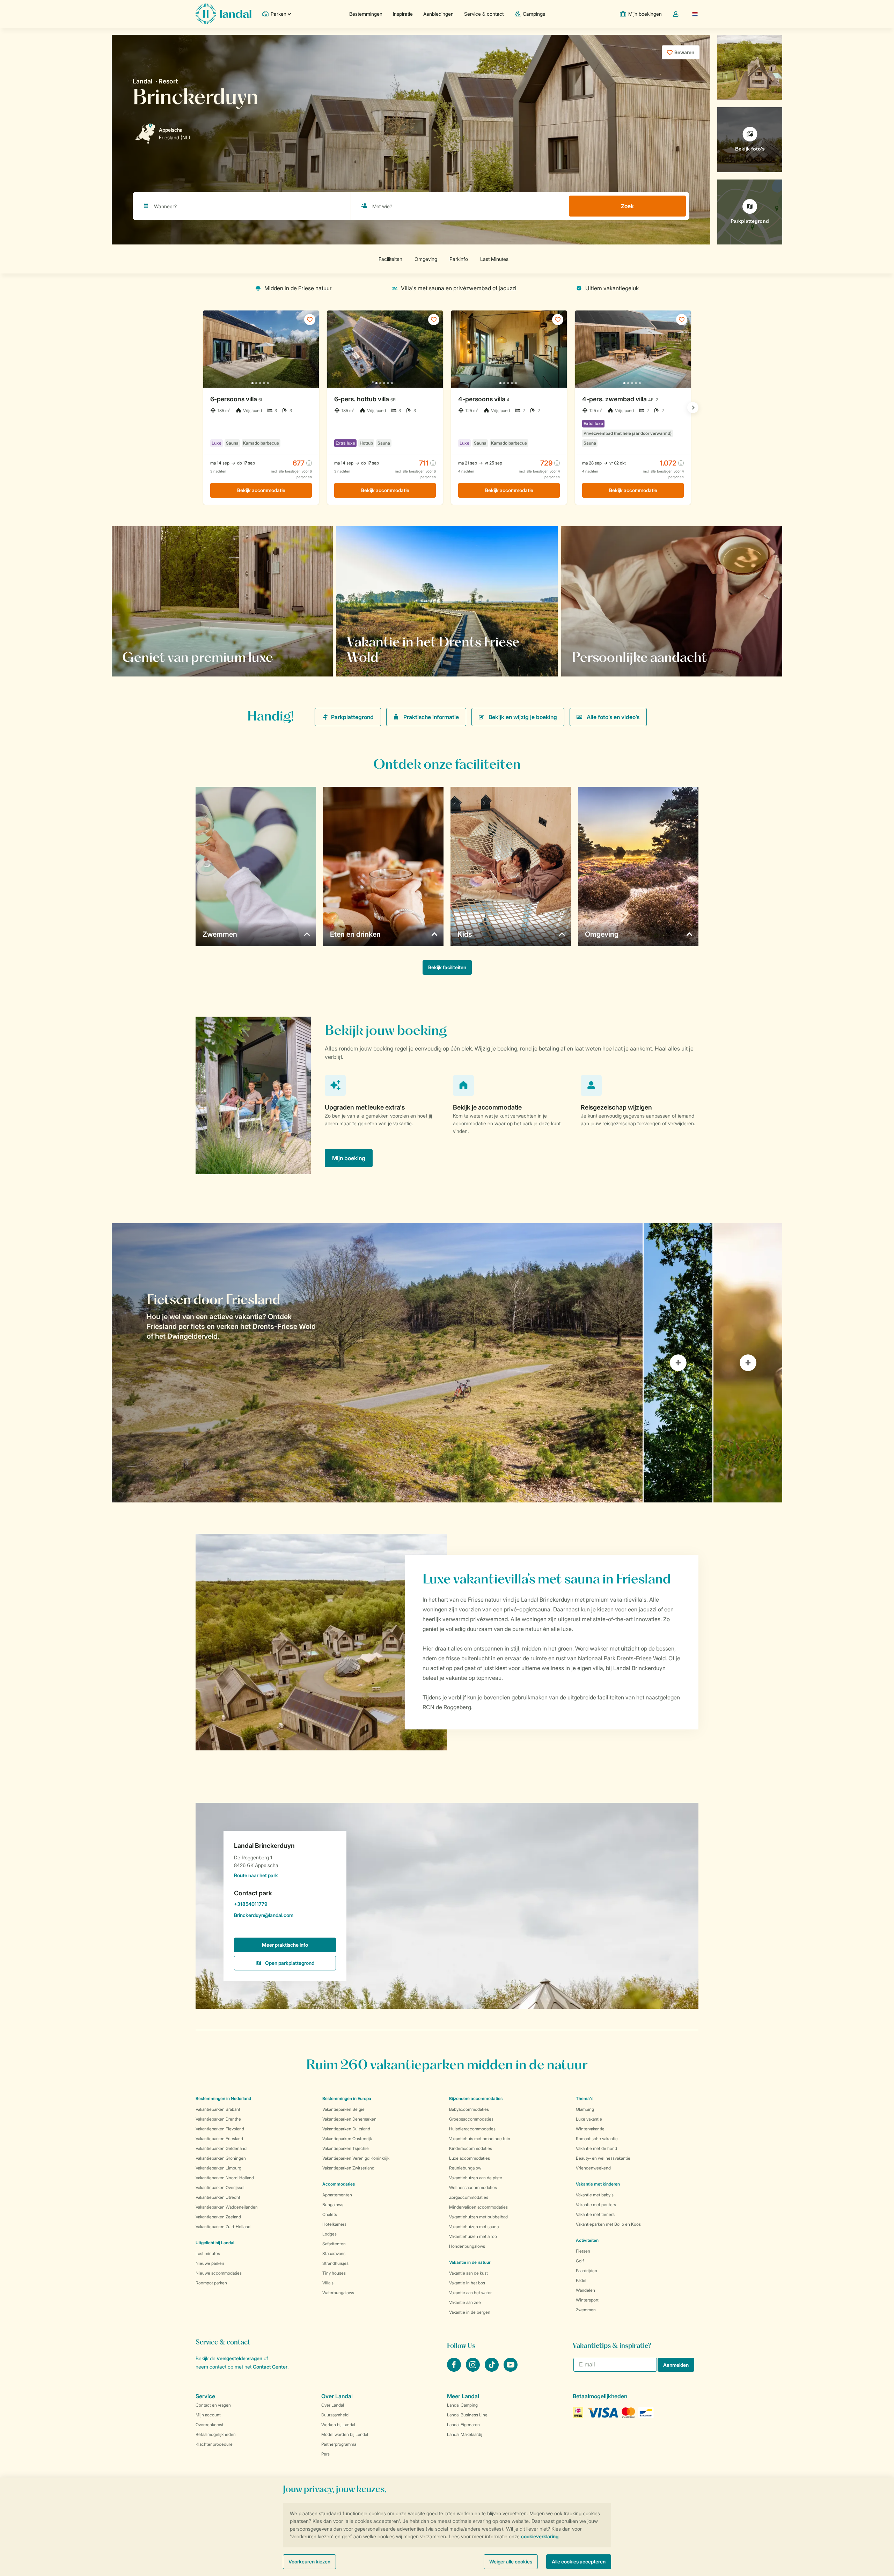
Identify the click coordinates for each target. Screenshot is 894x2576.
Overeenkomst (210, 2425)
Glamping (585, 2109)
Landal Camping (462, 2405)
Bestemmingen (366, 14)
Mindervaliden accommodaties (478, 2207)
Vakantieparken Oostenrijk (347, 2139)
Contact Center (270, 2367)
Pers (325, 2454)
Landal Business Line (467, 2415)
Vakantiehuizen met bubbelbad (478, 2217)
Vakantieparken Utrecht (218, 2197)
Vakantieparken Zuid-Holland (223, 2227)
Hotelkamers (334, 2224)
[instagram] (474, 2370)
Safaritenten (334, 2244)
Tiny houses (334, 2273)
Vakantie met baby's (595, 2195)
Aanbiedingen (438, 14)
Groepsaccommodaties (471, 2119)
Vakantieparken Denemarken (349, 2119)
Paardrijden (587, 2271)
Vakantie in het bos (467, 2283)
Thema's (585, 2098)
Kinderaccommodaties (471, 2148)
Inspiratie (403, 14)
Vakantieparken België (343, 2109)
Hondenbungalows (467, 2246)
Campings (534, 14)
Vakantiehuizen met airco (473, 2236)
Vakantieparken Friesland (219, 2139)
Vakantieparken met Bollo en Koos (608, 2224)
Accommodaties (339, 2184)
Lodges (329, 2234)
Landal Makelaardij (465, 2434)
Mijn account (208, 2415)
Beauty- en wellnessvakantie (603, 2158)
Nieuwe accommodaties (219, 2273)
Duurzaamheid (335, 2415)
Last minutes (208, 2253)
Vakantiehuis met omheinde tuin (480, 2139)
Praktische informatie (431, 717)
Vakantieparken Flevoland (220, 2129)
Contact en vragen (213, 2405)
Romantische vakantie (597, 2139)
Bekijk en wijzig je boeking (523, 717)
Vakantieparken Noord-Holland (225, 2178)
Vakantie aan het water (470, 2293)
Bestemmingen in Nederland (223, 2098)
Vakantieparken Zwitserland (348, 2168)
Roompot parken (211, 2283)
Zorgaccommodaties (469, 2197)
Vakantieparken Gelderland (221, 2148)
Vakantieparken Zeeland (218, 2217)
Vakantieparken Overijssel (220, 2187)
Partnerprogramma (339, 2444)
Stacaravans (334, 2253)
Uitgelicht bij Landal (215, 2243)
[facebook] (455, 2370)
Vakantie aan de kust (468, 2273)
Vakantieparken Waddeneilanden (227, 2207)
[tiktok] (492, 2370)
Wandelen (585, 2290)
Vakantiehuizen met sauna (474, 2227)
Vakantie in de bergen (470, 2312)
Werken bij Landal (338, 2425)
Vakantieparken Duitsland (346, 2129)
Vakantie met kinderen (598, 2184)
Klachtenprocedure (214, 2444)
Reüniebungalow (465, 2168)
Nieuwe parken (210, 2263)
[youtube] (511, 2370)
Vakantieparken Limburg (218, 2168)
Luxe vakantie (589, 2119)
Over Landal (333, 2405)
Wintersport (587, 2300)
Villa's (328, 2283)
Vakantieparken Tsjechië (346, 2148)
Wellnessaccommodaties (473, 2187)
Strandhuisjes (335, 2263)
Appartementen (337, 2195)
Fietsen (583, 2251)
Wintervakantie (590, 2129)
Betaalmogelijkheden (216, 2434)
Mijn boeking (349, 1158)
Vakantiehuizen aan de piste (476, 2178)
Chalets (330, 2214)
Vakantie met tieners (595, 2214)
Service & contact (484, 14)
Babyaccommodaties (469, 2109)
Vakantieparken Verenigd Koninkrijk (356, 2158)
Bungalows (333, 2205)
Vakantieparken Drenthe (218, 2119)
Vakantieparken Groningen (221, 2158)
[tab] (377, 1363)
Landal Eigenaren (463, 2425)
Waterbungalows (338, 2293)
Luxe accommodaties (470, 2158)
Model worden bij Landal (345, 2434)
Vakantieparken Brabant (218, 2109)
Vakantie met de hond (596, 2148)
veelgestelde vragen (240, 2358)
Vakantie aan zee (465, 2302)
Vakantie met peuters (596, 2205)
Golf (580, 2261)
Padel (581, 2280)
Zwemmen (586, 2310)
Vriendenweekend (593, 2168)
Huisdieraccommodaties (472, 2129)
